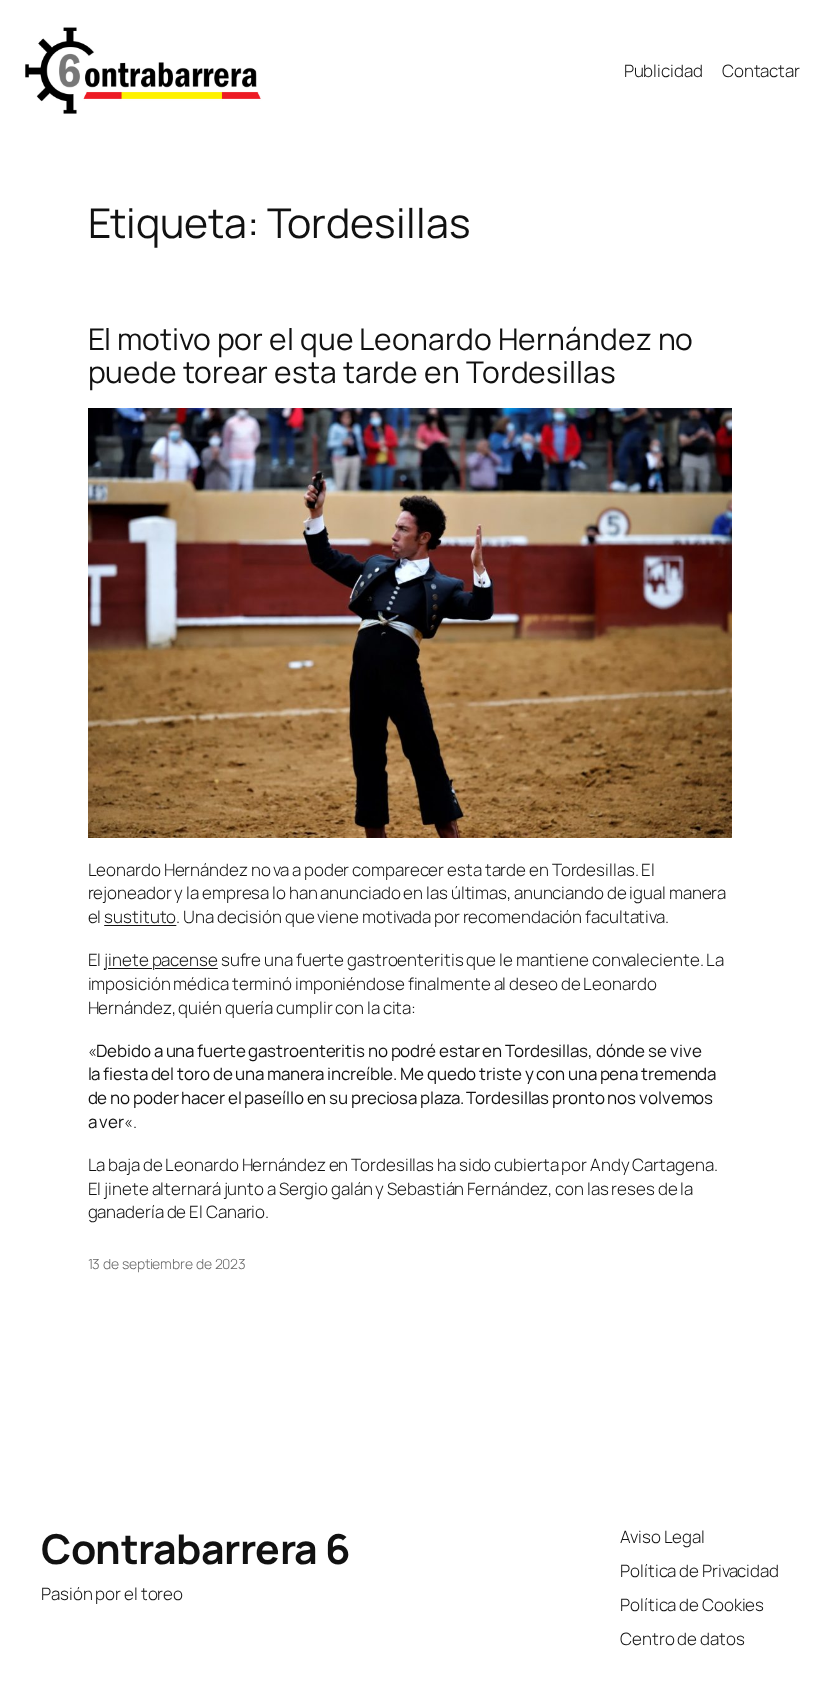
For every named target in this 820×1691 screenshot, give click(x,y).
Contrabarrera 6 (196, 1548)
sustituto (140, 916)
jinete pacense (161, 959)
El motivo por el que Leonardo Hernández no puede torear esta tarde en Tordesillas (391, 355)
